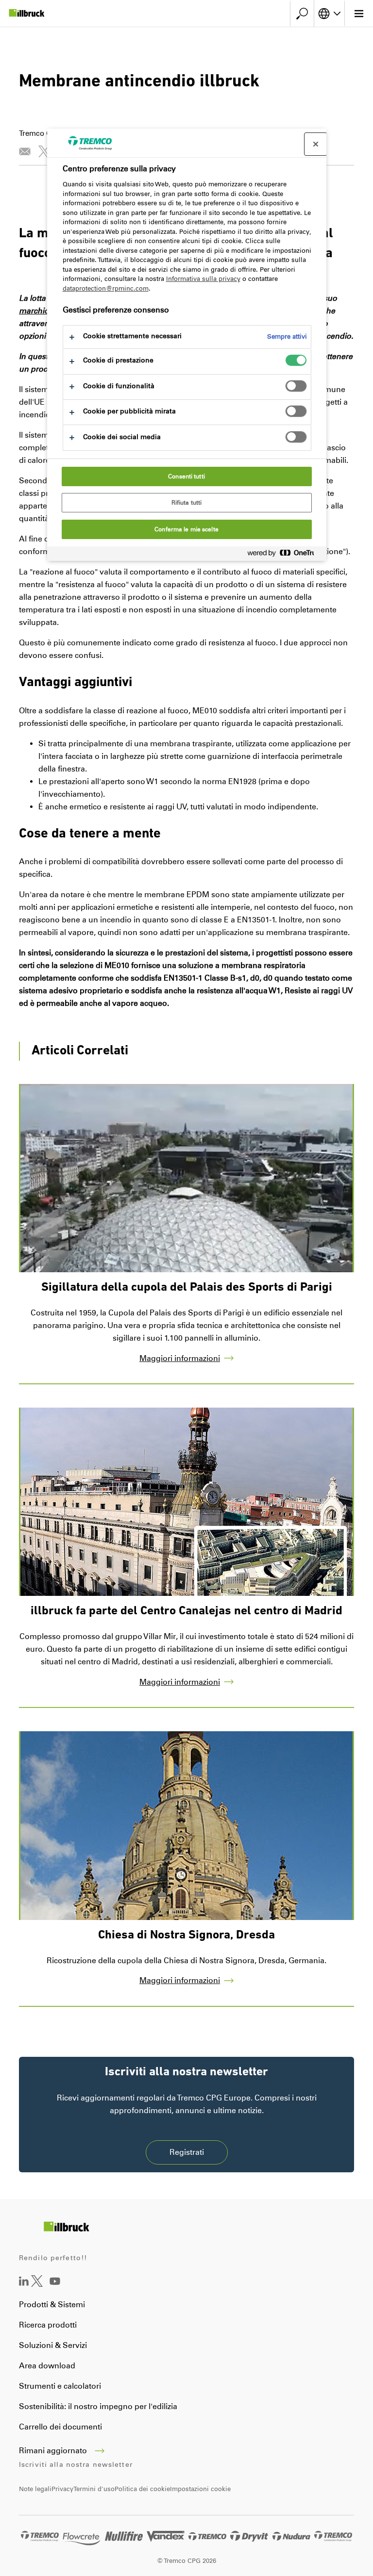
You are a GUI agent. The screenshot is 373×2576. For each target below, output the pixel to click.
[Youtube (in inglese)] (55, 2288)
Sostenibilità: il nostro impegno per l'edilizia (98, 2406)
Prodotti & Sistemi (52, 2305)
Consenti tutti (186, 476)
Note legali (35, 2489)
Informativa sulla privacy (203, 279)
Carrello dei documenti (60, 2427)
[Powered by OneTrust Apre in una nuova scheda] (285, 555)
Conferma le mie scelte (186, 529)
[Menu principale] (359, 14)
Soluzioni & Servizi (53, 2345)
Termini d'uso (94, 2489)
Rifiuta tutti (187, 503)
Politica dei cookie (142, 2489)
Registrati (187, 2152)
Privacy (62, 2489)
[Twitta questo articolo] (44, 151)
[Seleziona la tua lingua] (329, 14)
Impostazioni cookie (200, 2489)
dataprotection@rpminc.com (106, 288)
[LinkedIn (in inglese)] (24, 2283)
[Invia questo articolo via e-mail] (25, 151)
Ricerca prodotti (48, 2325)
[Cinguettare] (37, 2284)
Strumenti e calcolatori (60, 2386)
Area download (47, 2366)
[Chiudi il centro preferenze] (316, 144)
